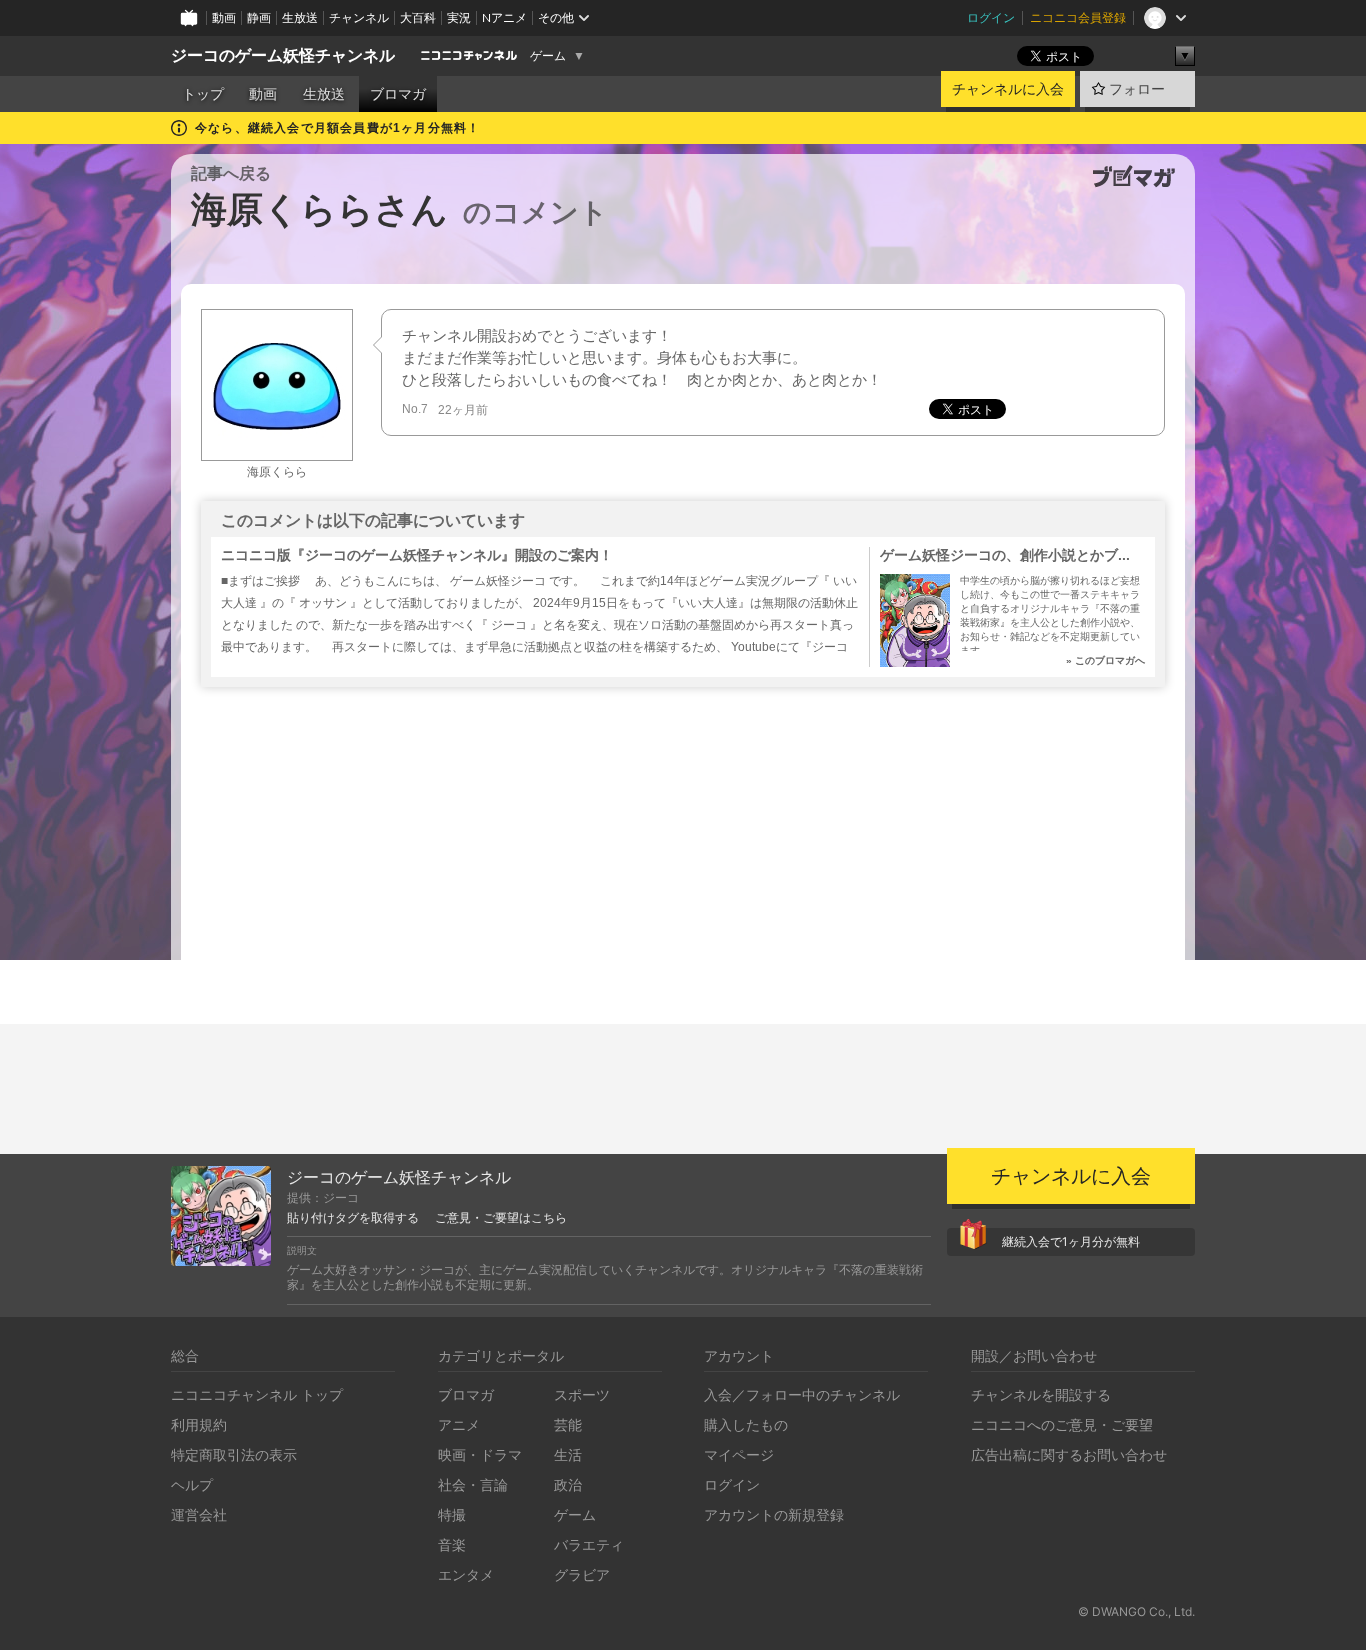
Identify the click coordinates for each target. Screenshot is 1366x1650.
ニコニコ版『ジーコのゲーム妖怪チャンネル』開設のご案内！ (417, 555)
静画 (259, 17)
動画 (224, 17)
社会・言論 (473, 1484)
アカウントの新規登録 (774, 1514)
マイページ (739, 1454)
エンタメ (466, 1574)
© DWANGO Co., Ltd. (1136, 1611)
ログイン (991, 17)
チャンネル (359, 17)
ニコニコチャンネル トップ (257, 1394)
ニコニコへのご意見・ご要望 (1062, 1424)
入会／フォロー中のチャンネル (802, 1394)
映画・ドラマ (480, 1454)
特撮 (452, 1514)
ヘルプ (192, 1484)
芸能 (568, 1424)
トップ (203, 94)
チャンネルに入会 (1008, 89)
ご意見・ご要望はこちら (501, 1218)
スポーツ (582, 1394)
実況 (459, 17)
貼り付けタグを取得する (353, 1218)
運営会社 (199, 1514)
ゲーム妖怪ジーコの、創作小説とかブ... (1005, 555)
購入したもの (746, 1424)
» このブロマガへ (1105, 660)
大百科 (418, 17)
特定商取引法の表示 (234, 1454)
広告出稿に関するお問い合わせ (1069, 1454)
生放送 (300, 17)
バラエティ (589, 1544)
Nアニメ (504, 17)
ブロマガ (398, 94)
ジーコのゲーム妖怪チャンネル (283, 55)
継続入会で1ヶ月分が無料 (1071, 1241)
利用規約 (199, 1424)
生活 (568, 1454)
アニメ (459, 1424)
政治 (568, 1484)
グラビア (582, 1574)
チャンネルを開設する (1041, 1394)
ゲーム (548, 56)
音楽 (452, 1544)
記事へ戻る (231, 173)
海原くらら (277, 472)
